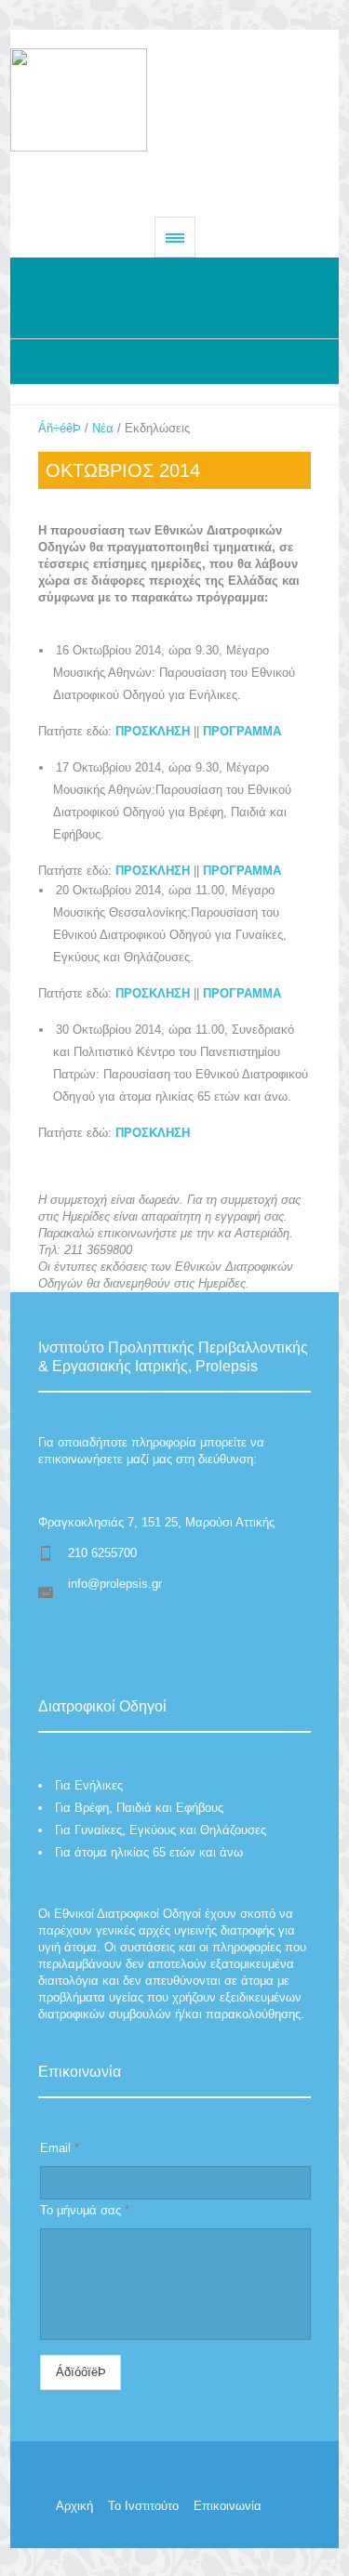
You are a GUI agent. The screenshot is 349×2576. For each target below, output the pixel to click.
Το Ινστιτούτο (143, 2506)
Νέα (103, 428)
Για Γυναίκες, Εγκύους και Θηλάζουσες (161, 1830)
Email (60, 2148)
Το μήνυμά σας (85, 2210)
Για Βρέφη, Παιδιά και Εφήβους (139, 1808)
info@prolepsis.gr (115, 1584)
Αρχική (74, 2506)
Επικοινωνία (228, 2506)
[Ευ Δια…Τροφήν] (174, 100)
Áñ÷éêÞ (60, 428)
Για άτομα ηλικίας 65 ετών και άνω (149, 1852)
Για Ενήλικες (89, 1785)
